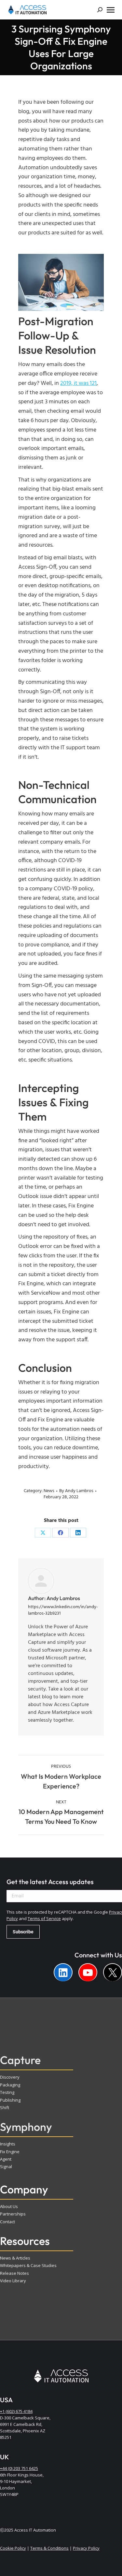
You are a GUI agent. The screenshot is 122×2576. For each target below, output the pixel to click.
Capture (20, 2060)
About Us (9, 2206)
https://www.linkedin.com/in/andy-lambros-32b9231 (63, 1610)
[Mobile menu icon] (111, 10)
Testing (7, 2092)
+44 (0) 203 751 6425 (19, 2468)
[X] (43, 1533)
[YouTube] (88, 1972)
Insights (8, 2144)
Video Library (13, 2281)
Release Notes (14, 2273)
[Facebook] (61, 1533)
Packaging (10, 2085)
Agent (6, 2159)
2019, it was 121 (78, 383)
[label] (63, 1972)
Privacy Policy (86, 2548)
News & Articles (15, 2258)
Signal (6, 2166)
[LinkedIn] (78, 1533)
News (49, 1491)
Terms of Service (44, 1918)
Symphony (26, 2127)
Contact (7, 2222)
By (76, 1491)
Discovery (10, 2077)
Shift (5, 2107)
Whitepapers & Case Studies (28, 2265)
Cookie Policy (13, 2548)
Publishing (10, 2100)
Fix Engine (10, 2152)
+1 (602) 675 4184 (16, 2411)
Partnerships (13, 2214)
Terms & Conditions (49, 2548)
